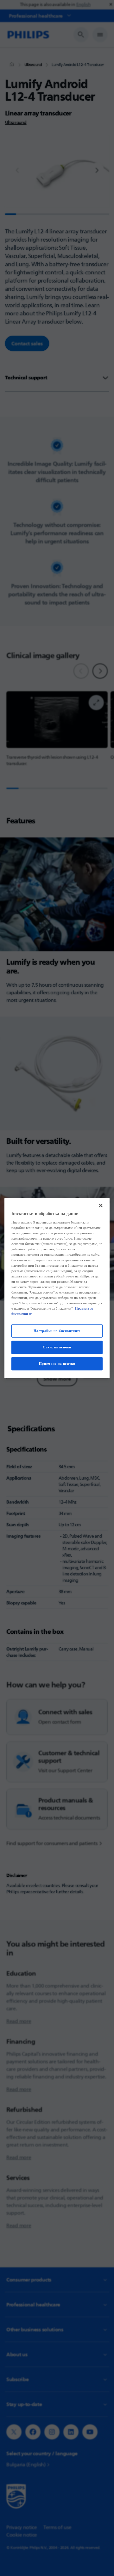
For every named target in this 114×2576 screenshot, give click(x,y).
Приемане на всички (57, 1364)
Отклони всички (57, 1347)
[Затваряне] (101, 1205)
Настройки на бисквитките (57, 1331)
